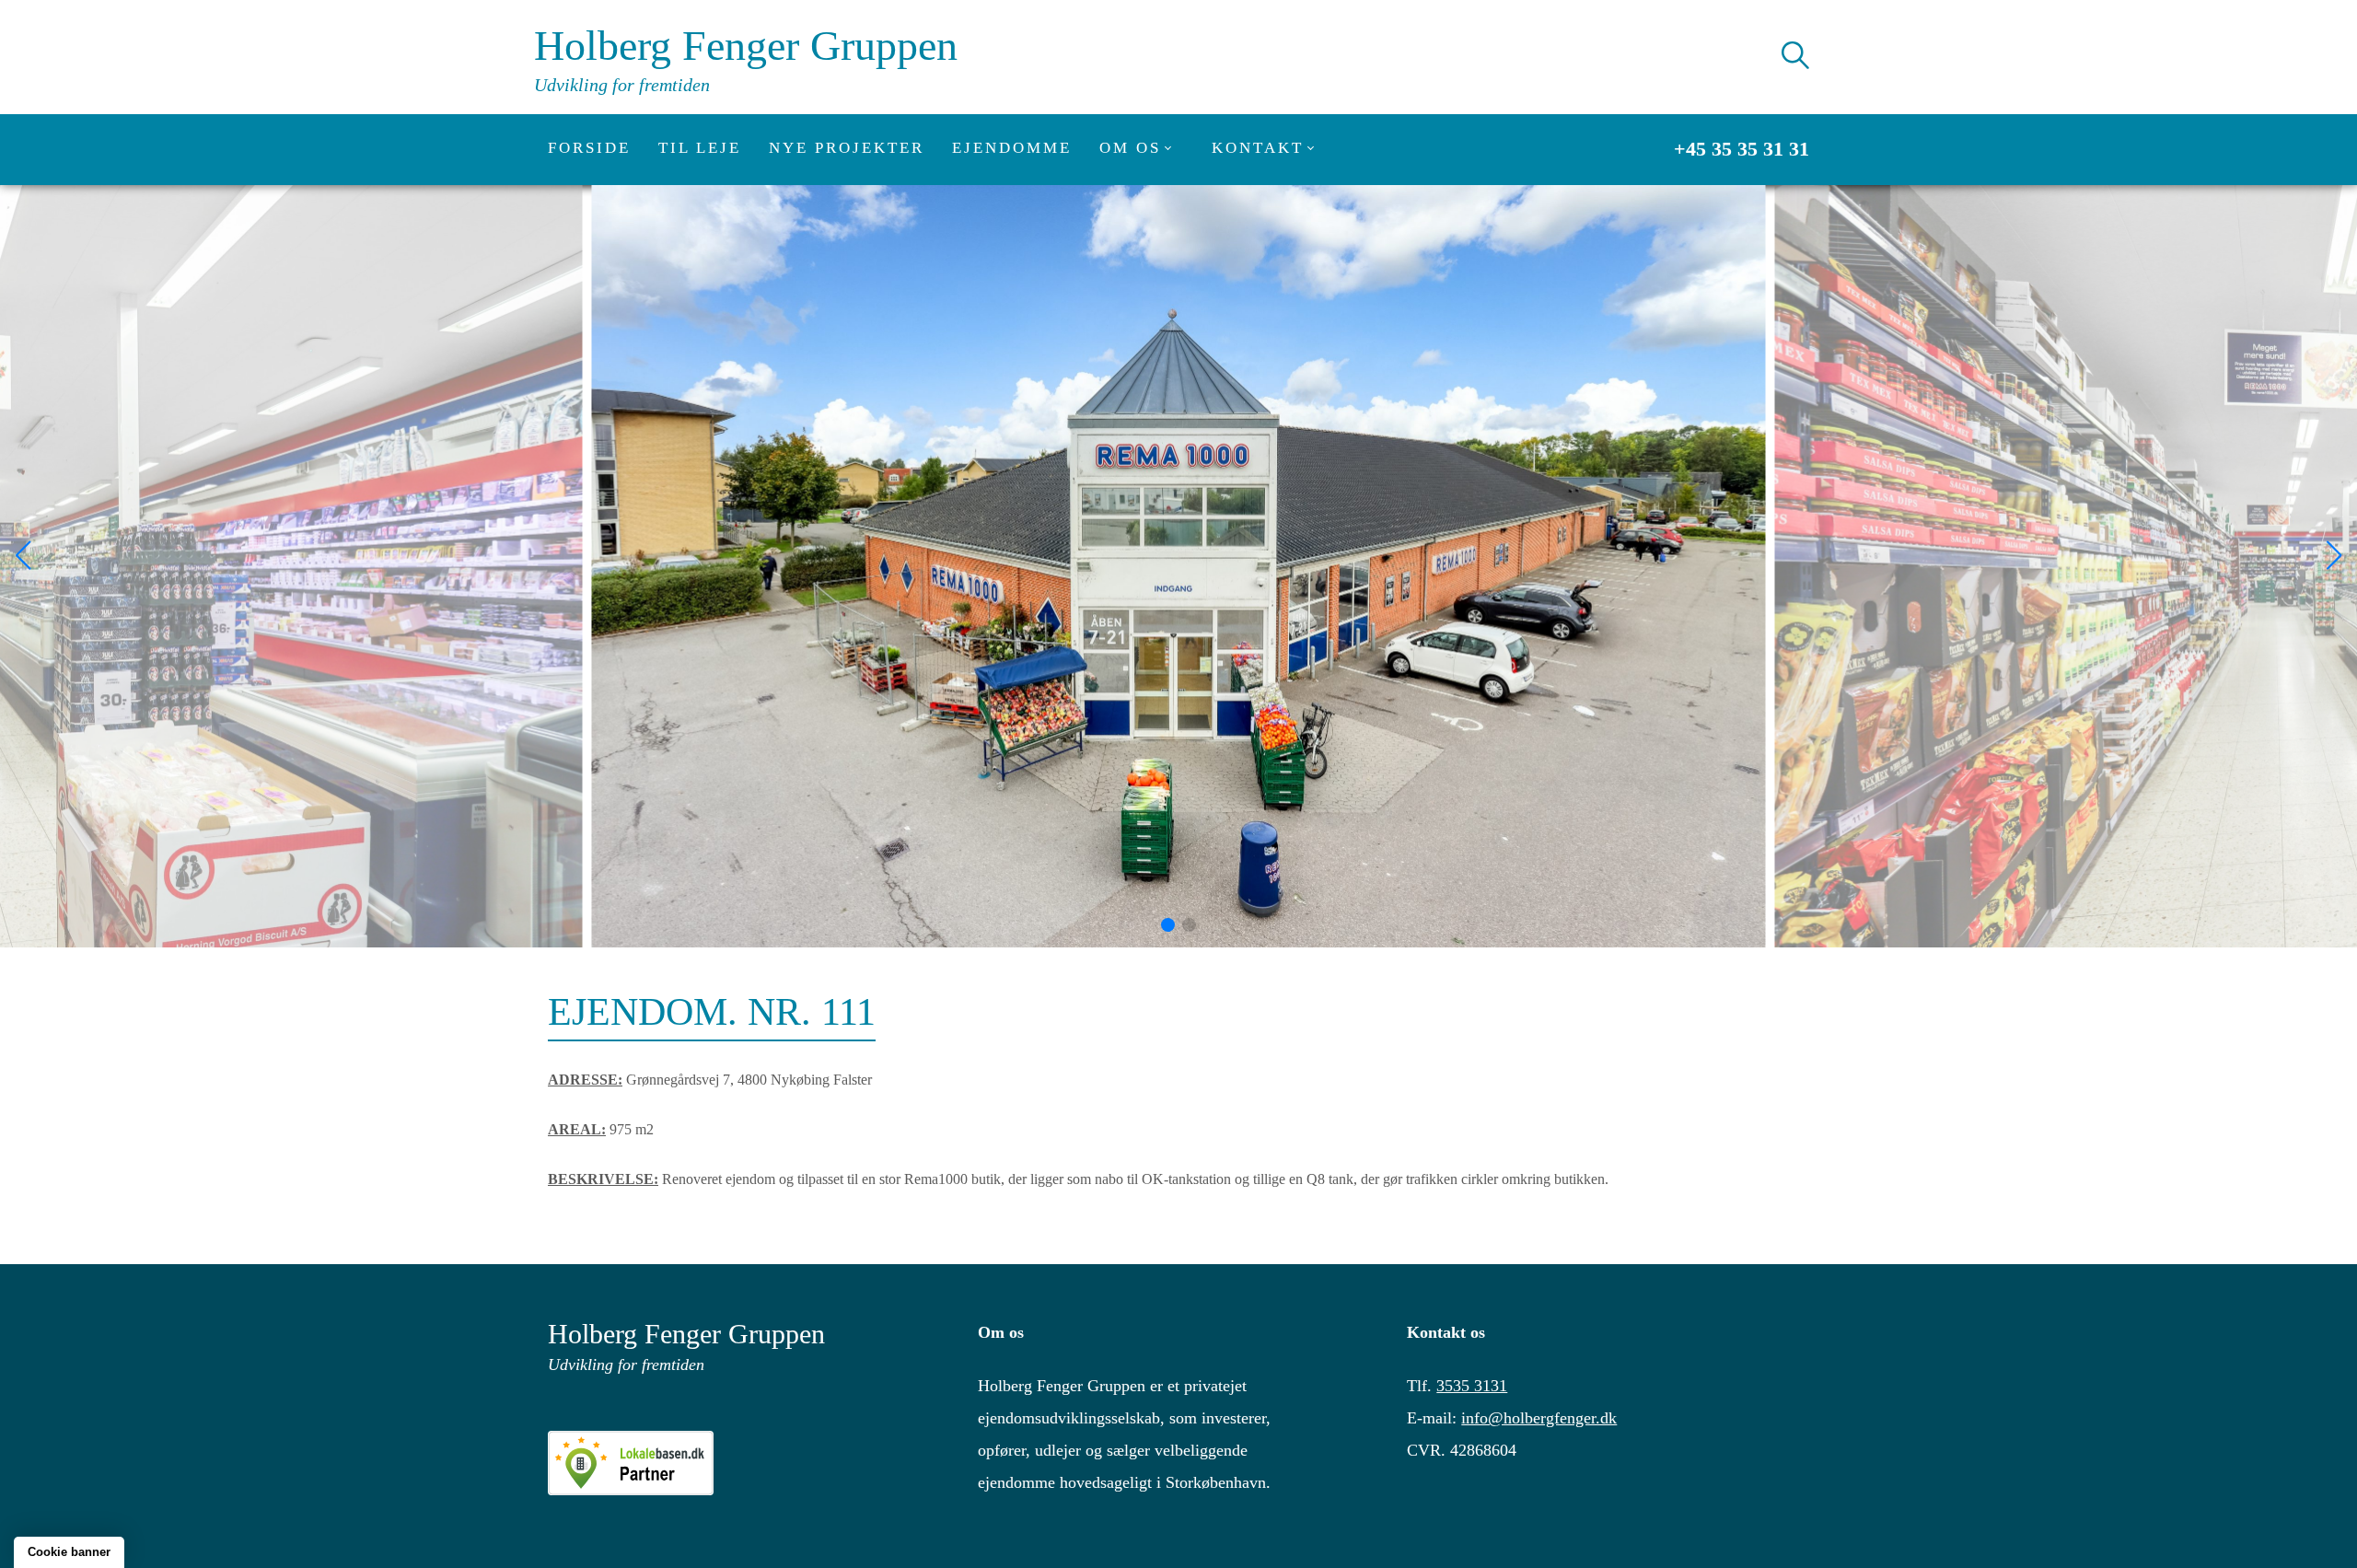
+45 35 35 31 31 (1742, 149)
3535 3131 (1472, 1386)
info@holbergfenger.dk (1539, 1418)
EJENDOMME (1012, 148)
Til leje (700, 148)
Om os (1130, 148)
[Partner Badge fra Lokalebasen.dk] (749, 1463)
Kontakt (1258, 148)
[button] (1168, 925)
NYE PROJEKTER (847, 148)
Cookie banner (69, 1552)
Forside (589, 148)
